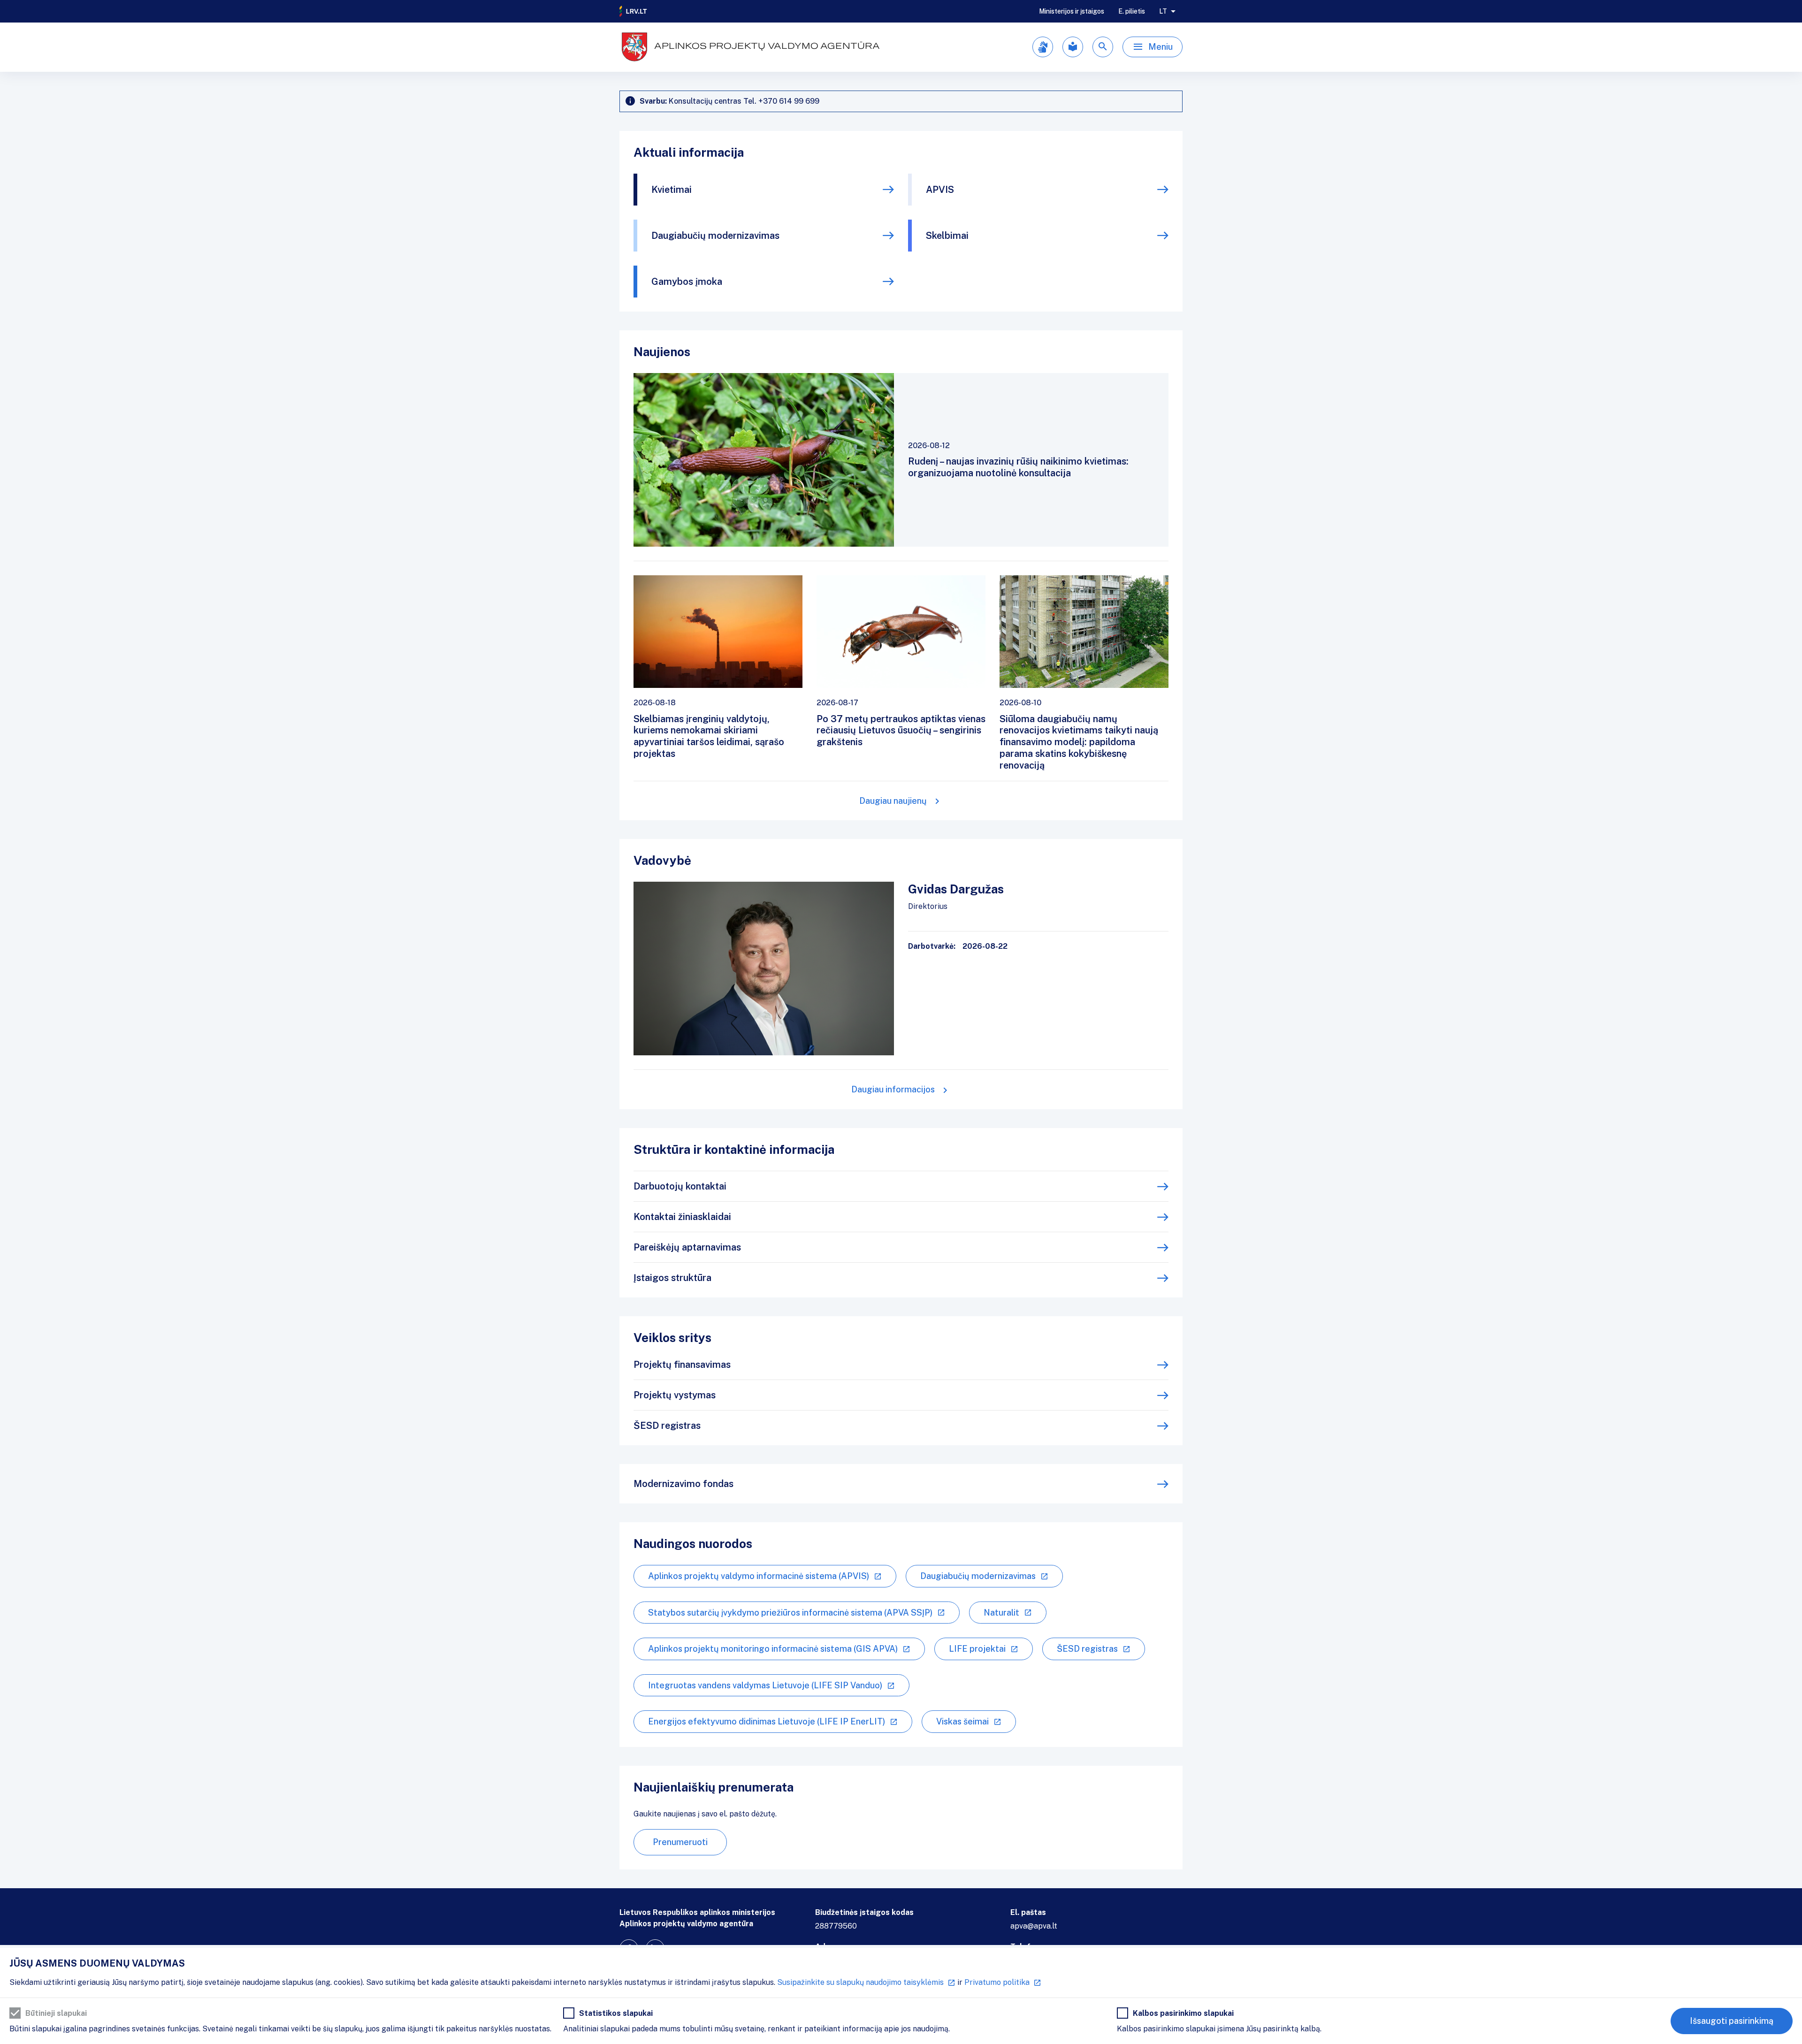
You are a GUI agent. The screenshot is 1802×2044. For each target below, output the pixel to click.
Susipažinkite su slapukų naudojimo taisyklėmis (860, 1982)
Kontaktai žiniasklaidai (682, 1217)
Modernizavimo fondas (683, 1484)
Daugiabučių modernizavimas (715, 236)
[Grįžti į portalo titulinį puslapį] (634, 11)
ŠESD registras (667, 1426)
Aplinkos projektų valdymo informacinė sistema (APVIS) (759, 1576)
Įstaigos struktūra (672, 1278)
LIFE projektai (977, 1649)
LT (1163, 11)
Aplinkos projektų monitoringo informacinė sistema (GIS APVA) (773, 1649)
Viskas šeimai (962, 1721)
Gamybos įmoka (687, 282)
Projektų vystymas (675, 1395)
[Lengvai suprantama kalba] (1073, 47)
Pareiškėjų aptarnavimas (687, 1247)
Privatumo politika (997, 1982)
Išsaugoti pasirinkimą (1732, 2021)
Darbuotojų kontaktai (680, 1186)
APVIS (940, 190)
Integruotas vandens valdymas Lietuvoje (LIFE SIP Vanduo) (765, 1685)
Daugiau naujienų (893, 801)
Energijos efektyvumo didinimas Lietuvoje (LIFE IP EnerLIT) (767, 1721)
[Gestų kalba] (1043, 47)
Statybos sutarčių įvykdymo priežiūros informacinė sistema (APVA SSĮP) (790, 1613)
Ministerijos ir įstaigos (1072, 11)
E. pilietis (1132, 11)
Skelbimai (947, 236)
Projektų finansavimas (682, 1365)
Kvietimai (672, 190)
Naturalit (1001, 1613)
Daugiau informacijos (893, 1089)
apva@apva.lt (1034, 1926)
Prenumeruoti (680, 1842)
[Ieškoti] (1103, 47)
